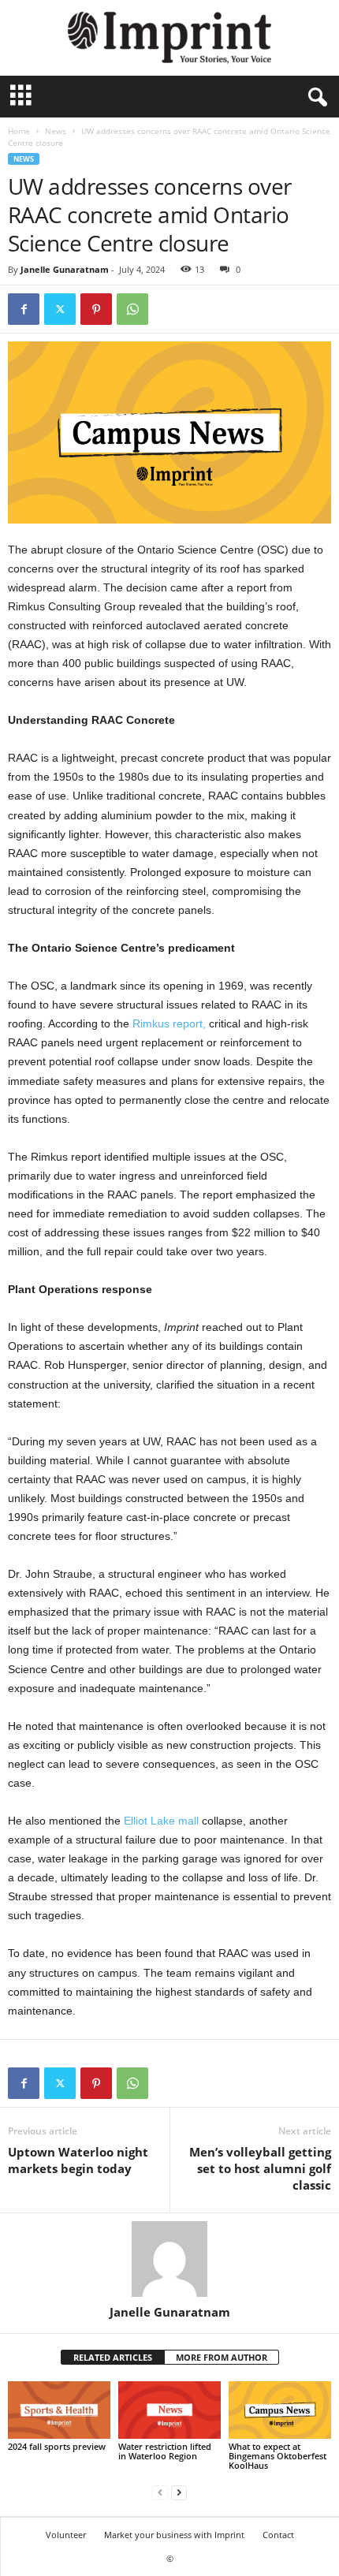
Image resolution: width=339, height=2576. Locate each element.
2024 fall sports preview (57, 2446)
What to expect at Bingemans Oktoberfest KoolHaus (278, 2456)
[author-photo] (169, 2259)
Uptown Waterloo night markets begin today (78, 2160)
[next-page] (179, 2492)
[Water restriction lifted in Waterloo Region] (169, 2410)
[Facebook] (24, 309)
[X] (60, 309)
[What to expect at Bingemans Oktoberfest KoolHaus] (280, 2410)
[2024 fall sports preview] (59, 2410)
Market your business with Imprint (174, 2535)
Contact (278, 2535)
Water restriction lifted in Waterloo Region (165, 2451)
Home (19, 131)
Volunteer (66, 2535)
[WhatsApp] (132, 309)
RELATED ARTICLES (113, 2357)
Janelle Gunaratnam (65, 269)
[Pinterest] (96, 309)
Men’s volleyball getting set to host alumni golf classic (260, 2168)
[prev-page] (160, 2492)
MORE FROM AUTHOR (222, 2357)
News (56, 131)
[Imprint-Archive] (169, 38)
